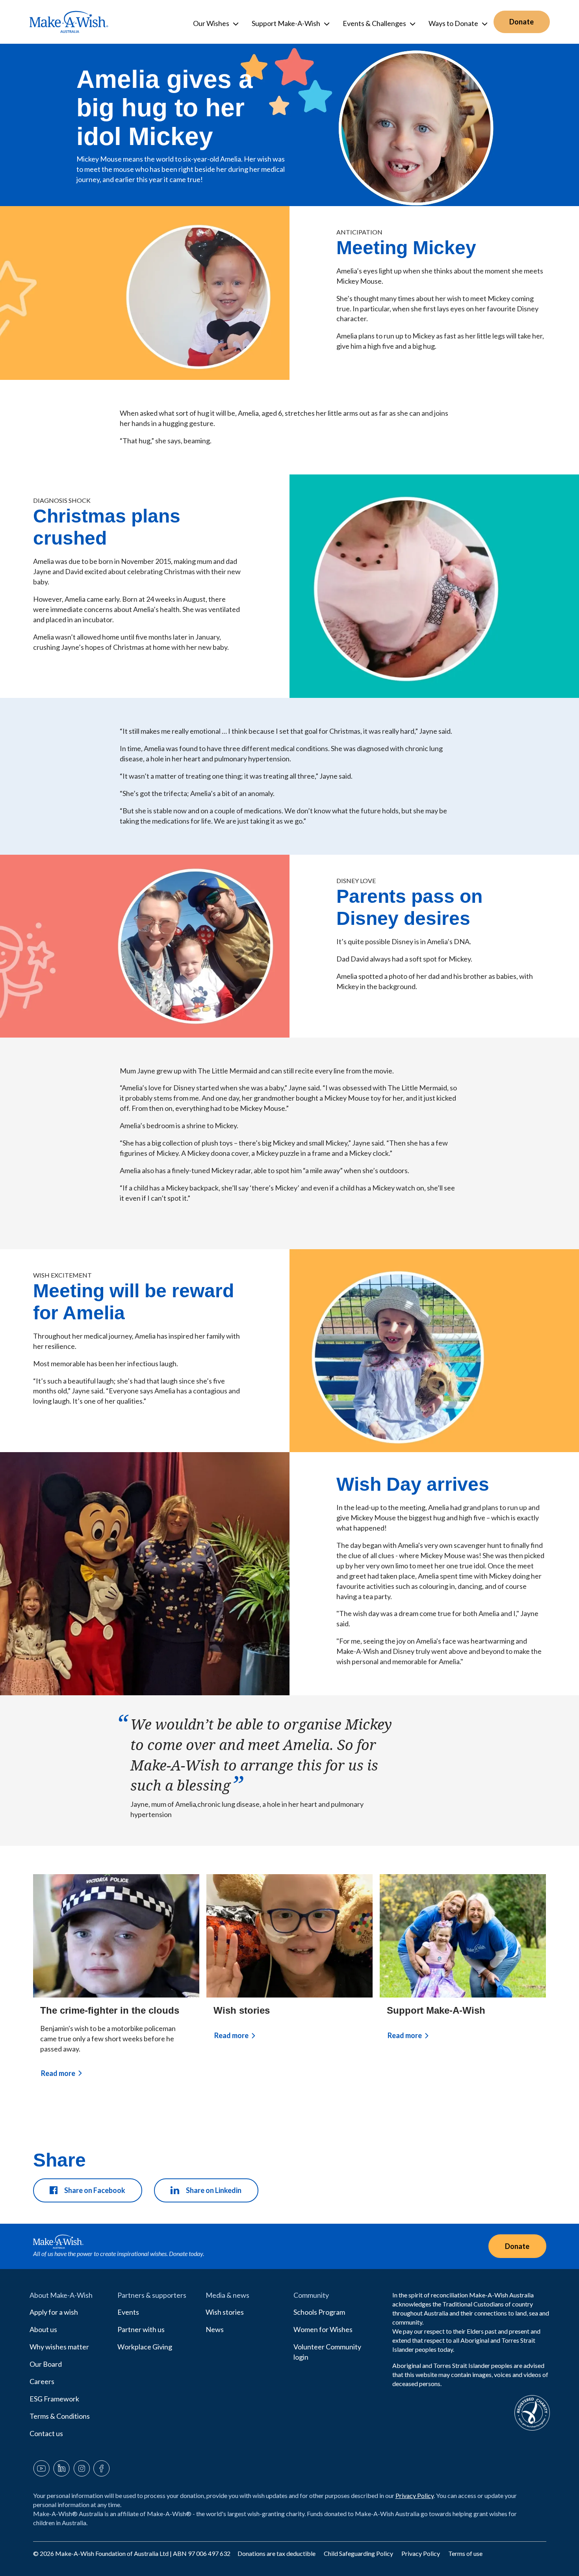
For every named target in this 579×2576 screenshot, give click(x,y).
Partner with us (141, 2329)
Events (128, 2312)
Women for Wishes (323, 2329)
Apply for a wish (54, 2312)
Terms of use (465, 2553)
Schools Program (319, 2312)
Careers (42, 2381)
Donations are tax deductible (277, 2553)
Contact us (46, 2433)
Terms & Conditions (60, 2416)
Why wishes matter (59, 2347)
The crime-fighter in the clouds (110, 2010)
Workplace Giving (145, 2347)
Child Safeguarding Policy (359, 2553)
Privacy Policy (415, 2495)
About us (43, 2329)
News (215, 2329)
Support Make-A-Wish (436, 2010)
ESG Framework (54, 2399)
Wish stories (242, 2010)
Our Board (46, 2364)
